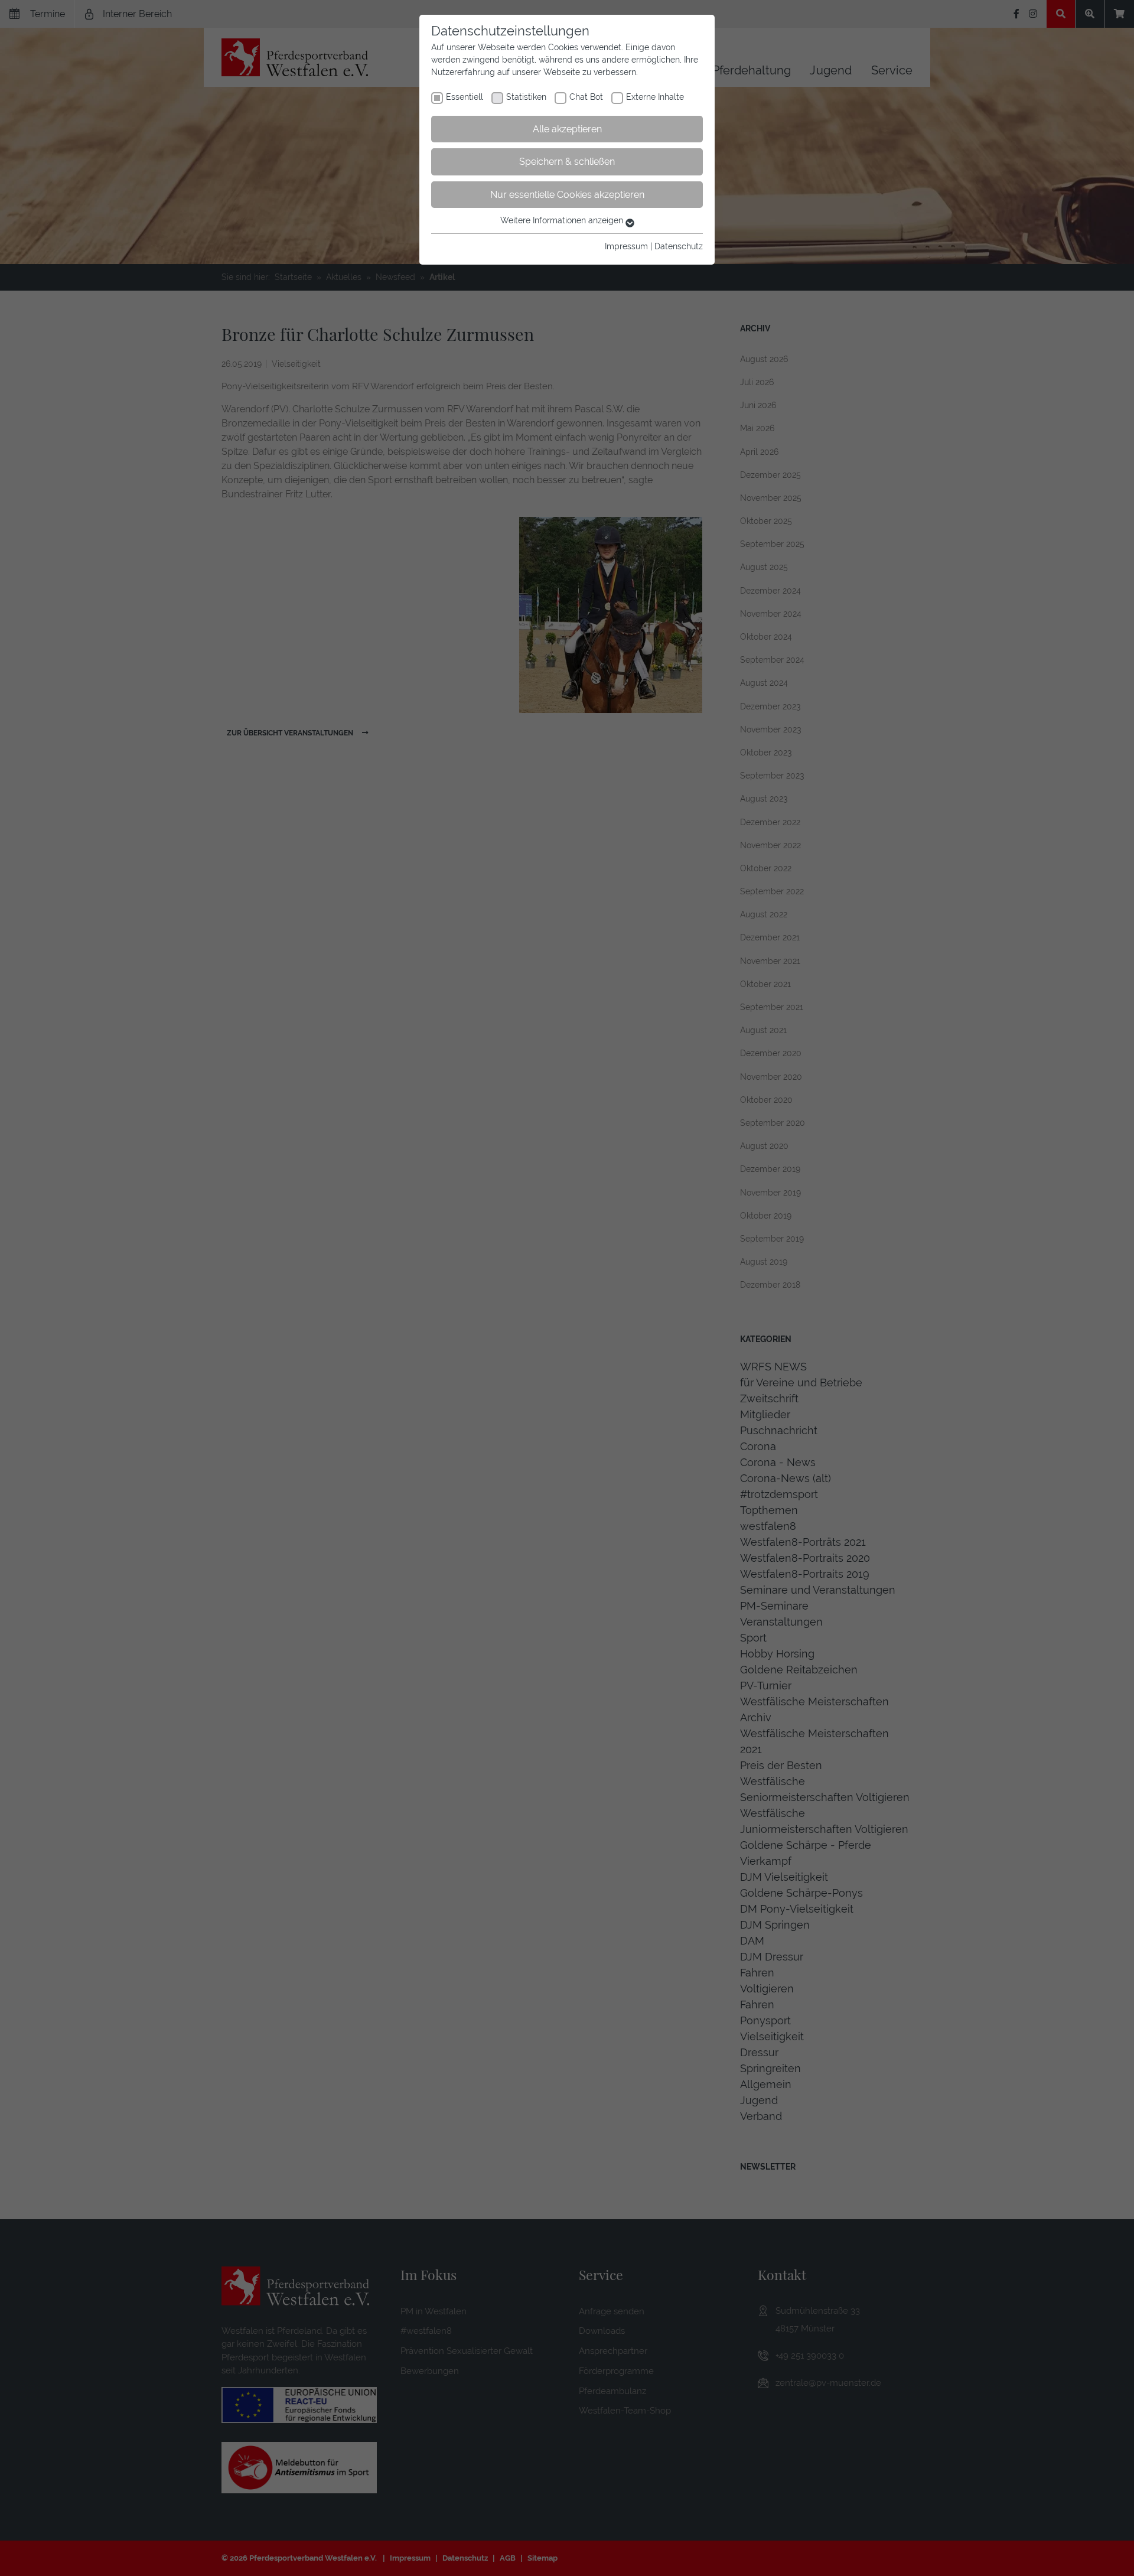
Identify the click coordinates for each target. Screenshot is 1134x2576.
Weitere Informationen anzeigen (563, 220)
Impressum (626, 246)
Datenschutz (679, 246)
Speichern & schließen (567, 162)
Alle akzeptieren (567, 129)
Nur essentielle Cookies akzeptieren (567, 195)
